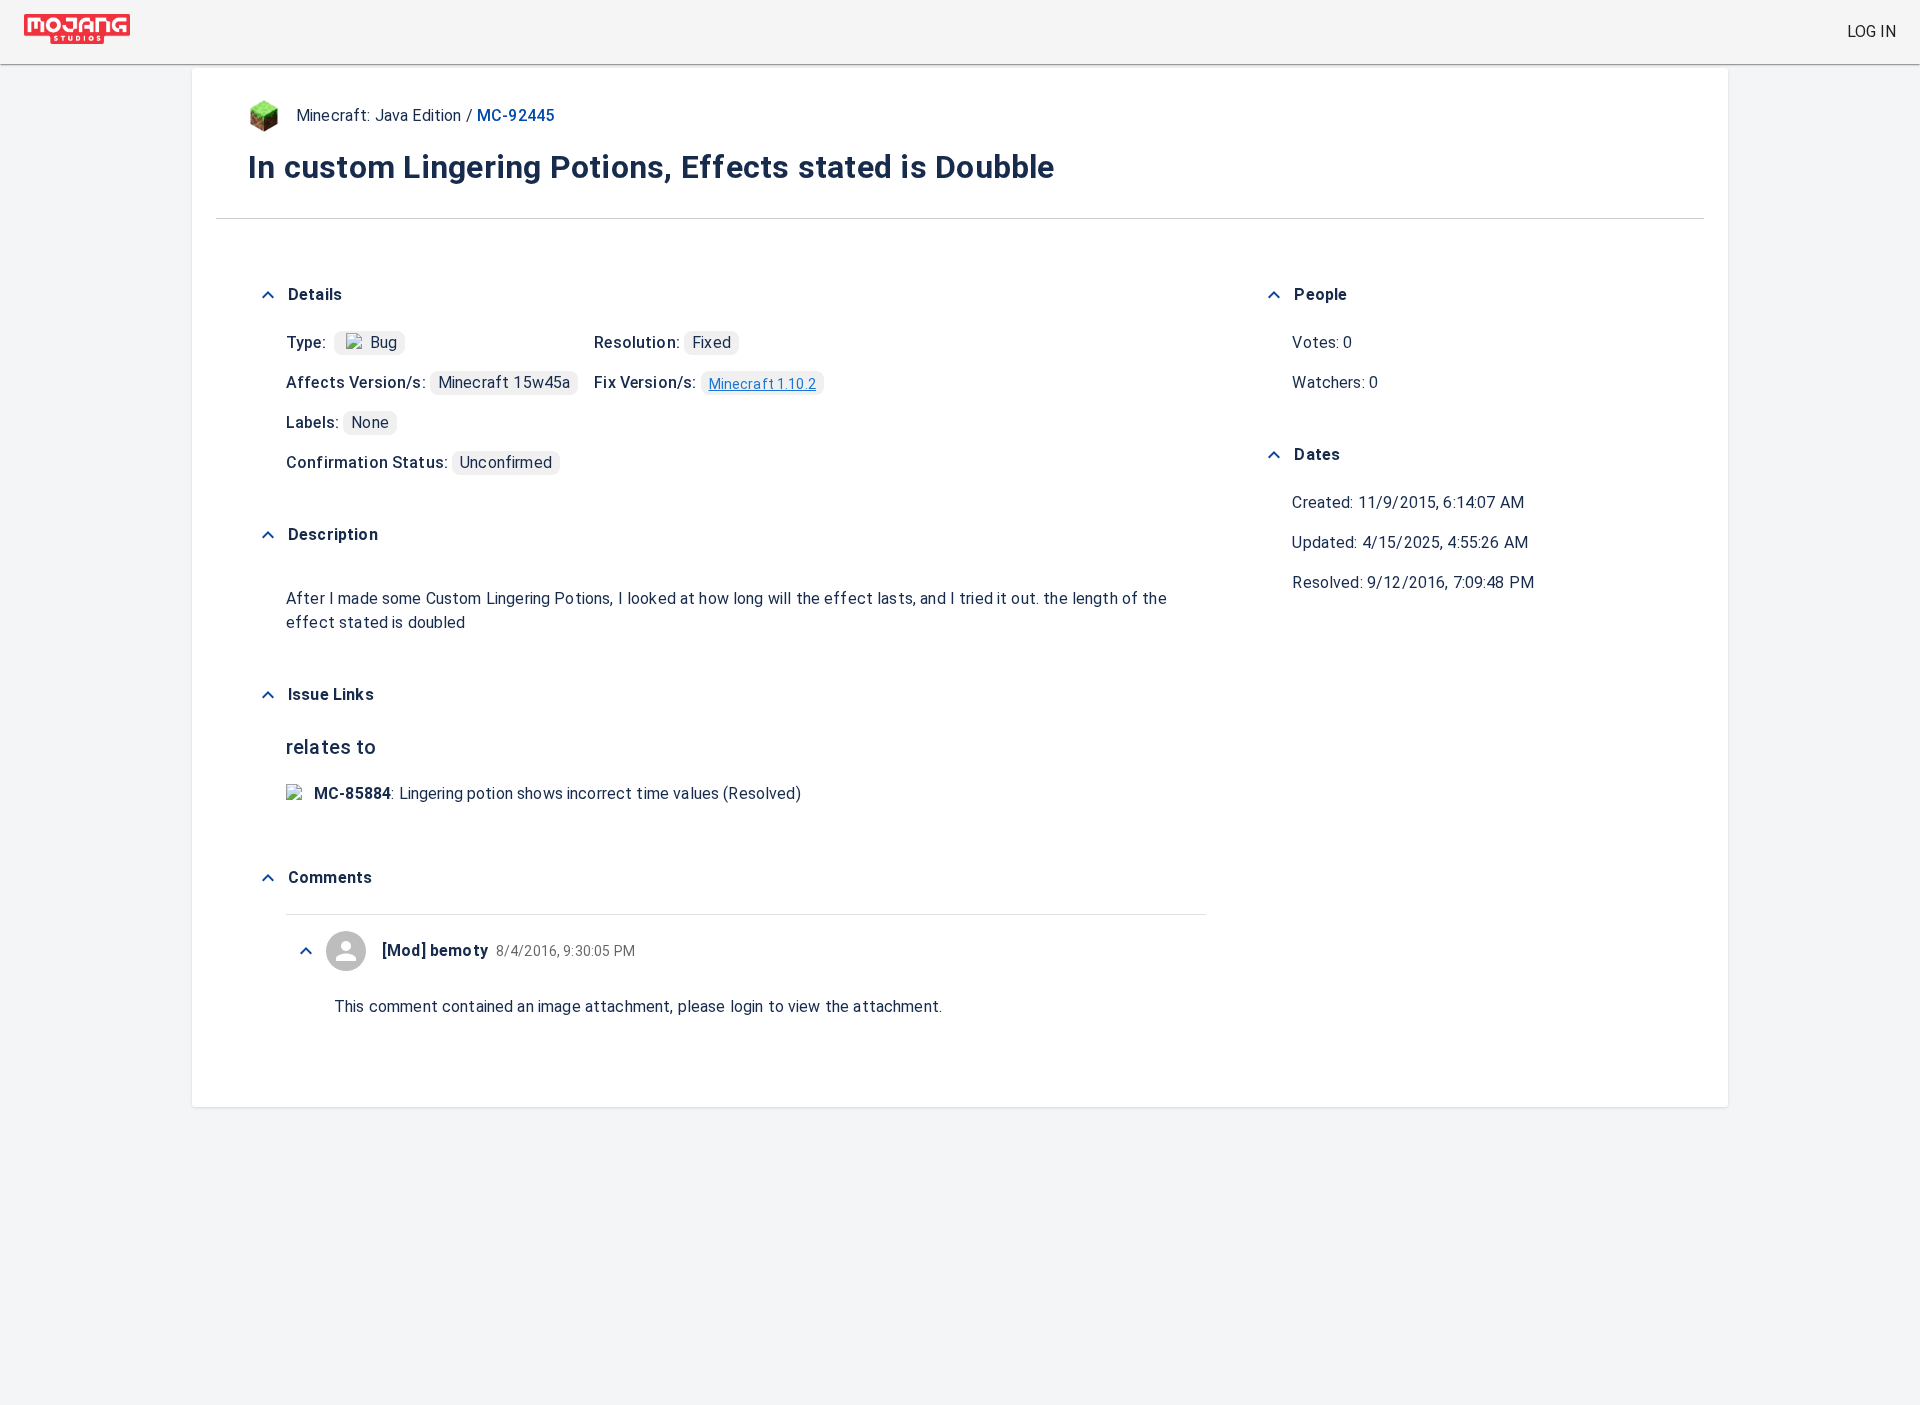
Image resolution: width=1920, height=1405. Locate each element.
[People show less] (1274, 295)
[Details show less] (268, 295)
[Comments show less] (268, 878)
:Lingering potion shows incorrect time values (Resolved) (557, 793)
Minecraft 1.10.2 (762, 384)
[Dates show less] (1274, 455)
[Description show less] (268, 535)
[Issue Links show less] (268, 695)
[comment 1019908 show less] (306, 951)
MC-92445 (515, 115)
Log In (1871, 31)
